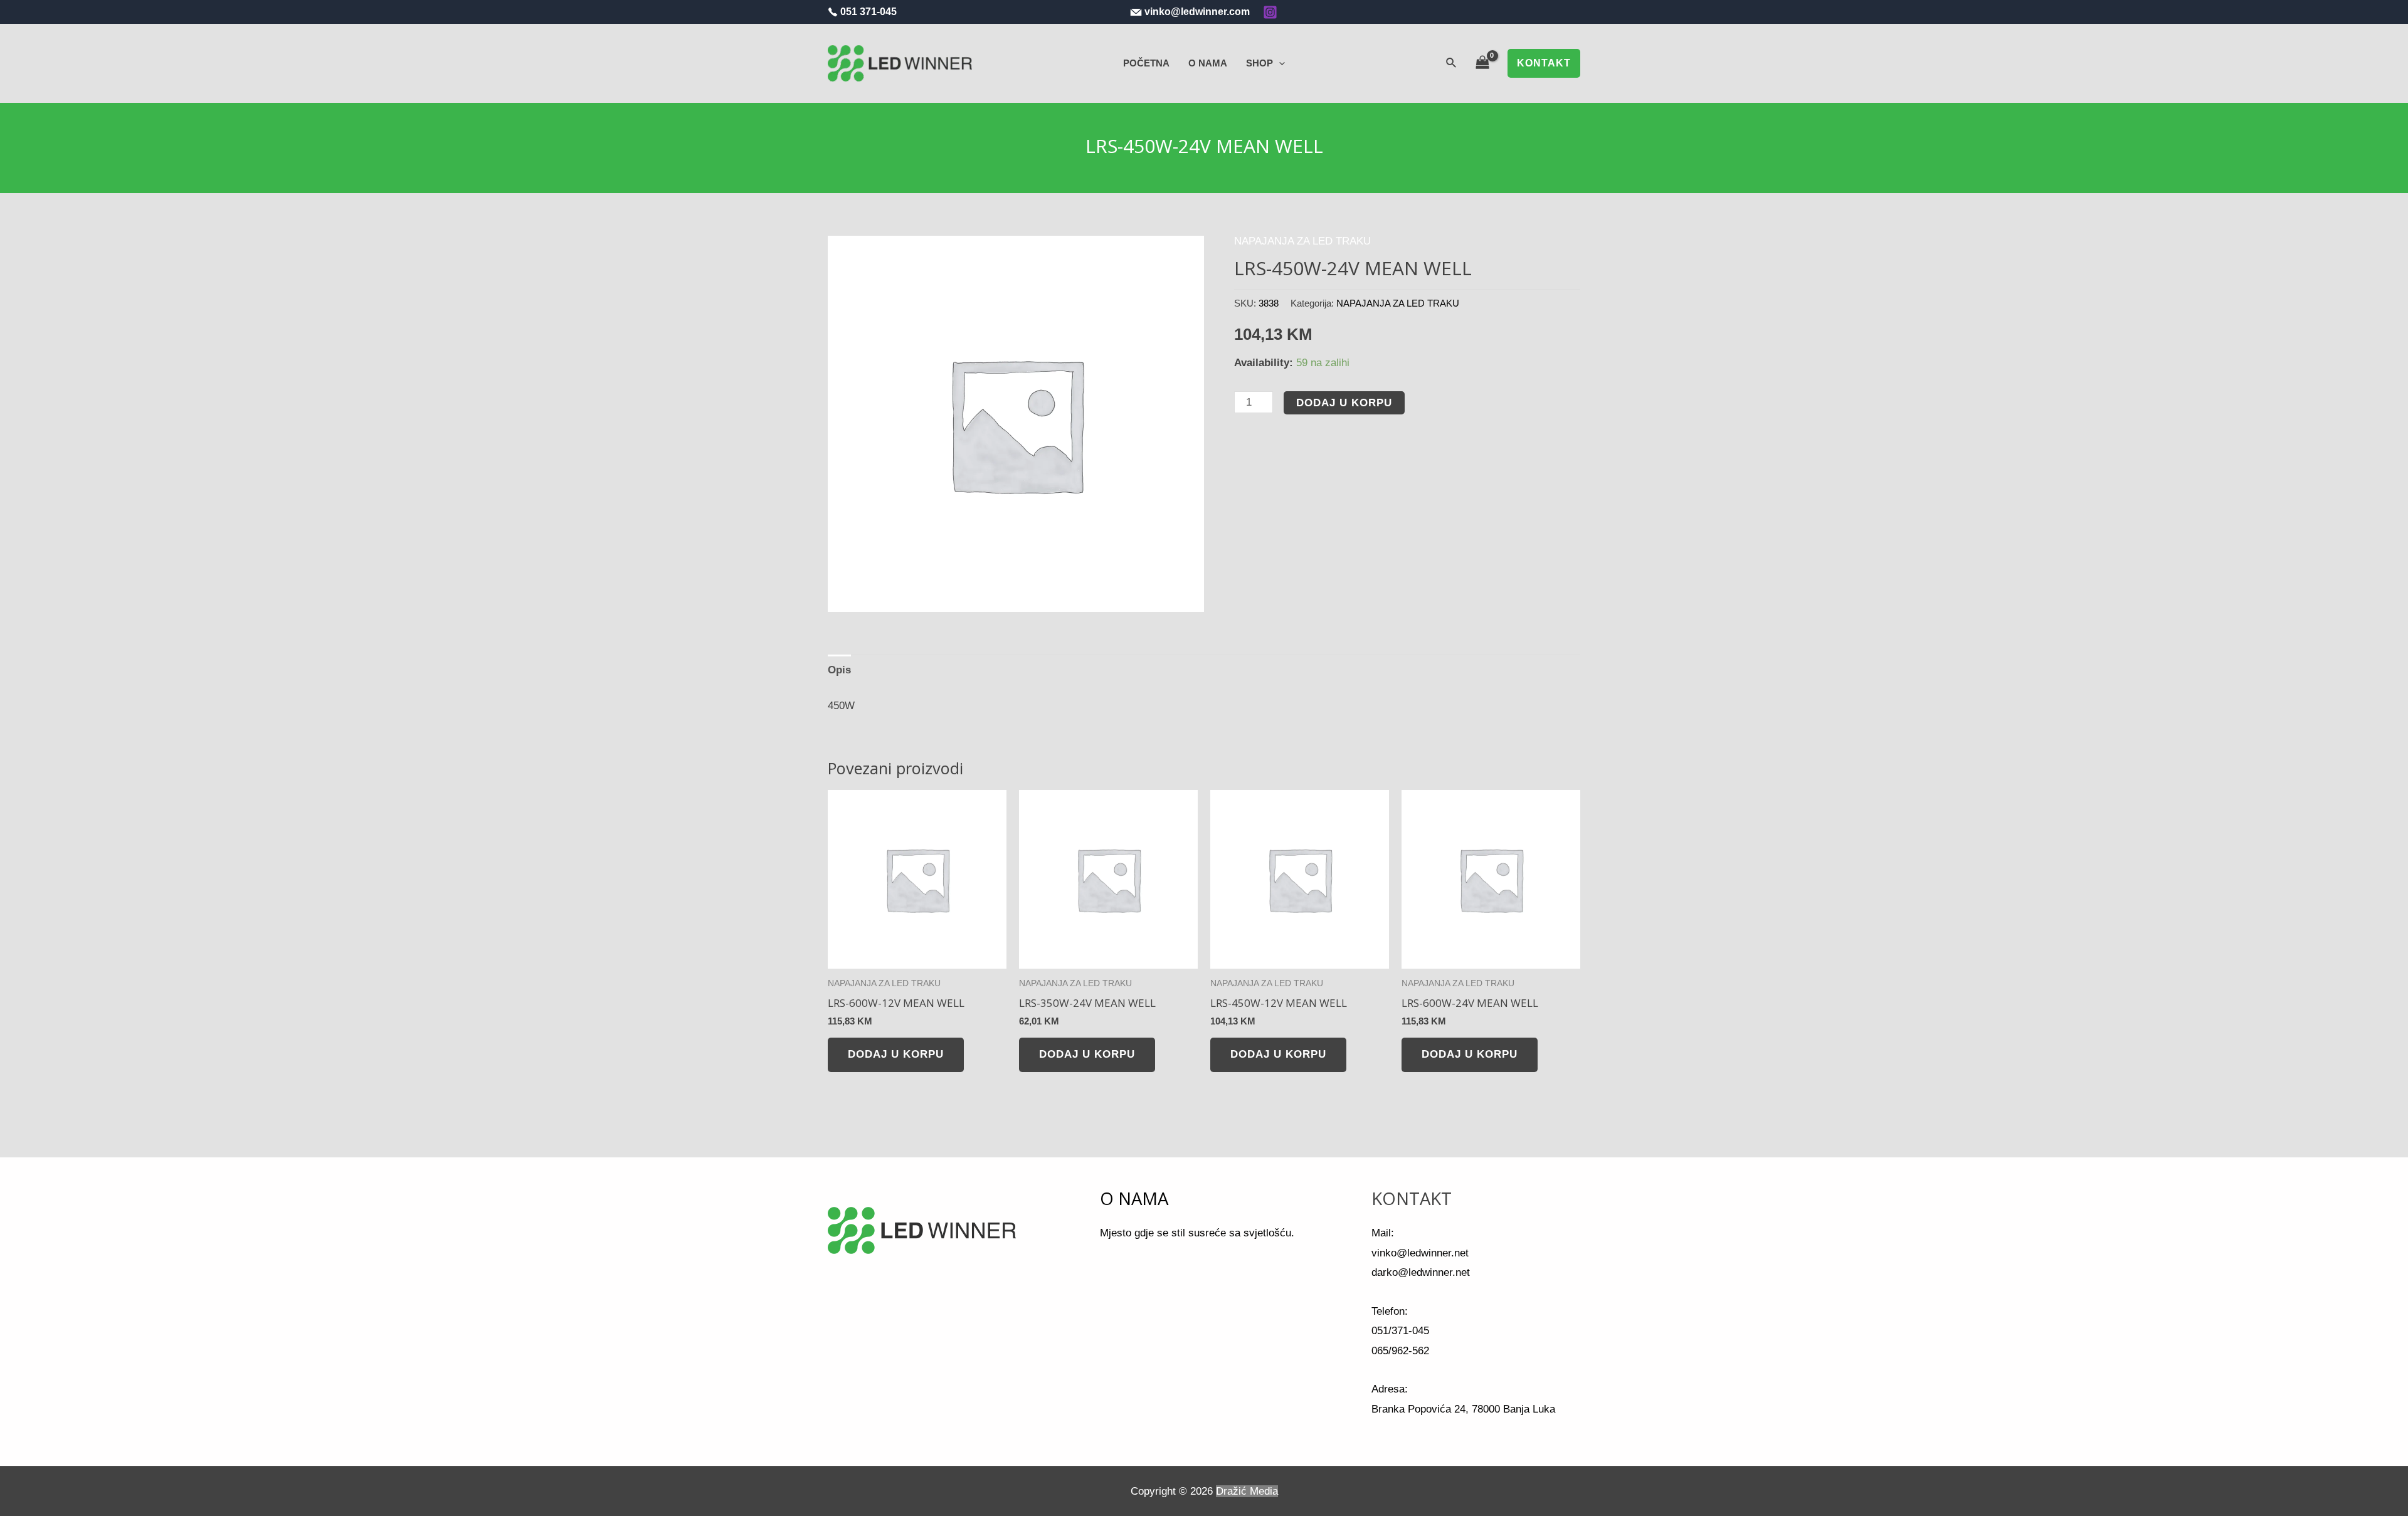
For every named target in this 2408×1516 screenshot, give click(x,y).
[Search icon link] (1452, 63)
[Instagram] (1270, 12)
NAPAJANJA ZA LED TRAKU (1302, 241)
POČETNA (1146, 63)
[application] (1279, 63)
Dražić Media (1247, 1491)
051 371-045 (869, 12)
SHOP (1259, 63)
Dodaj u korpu (1344, 403)
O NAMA (1208, 63)
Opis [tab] (839, 670)
